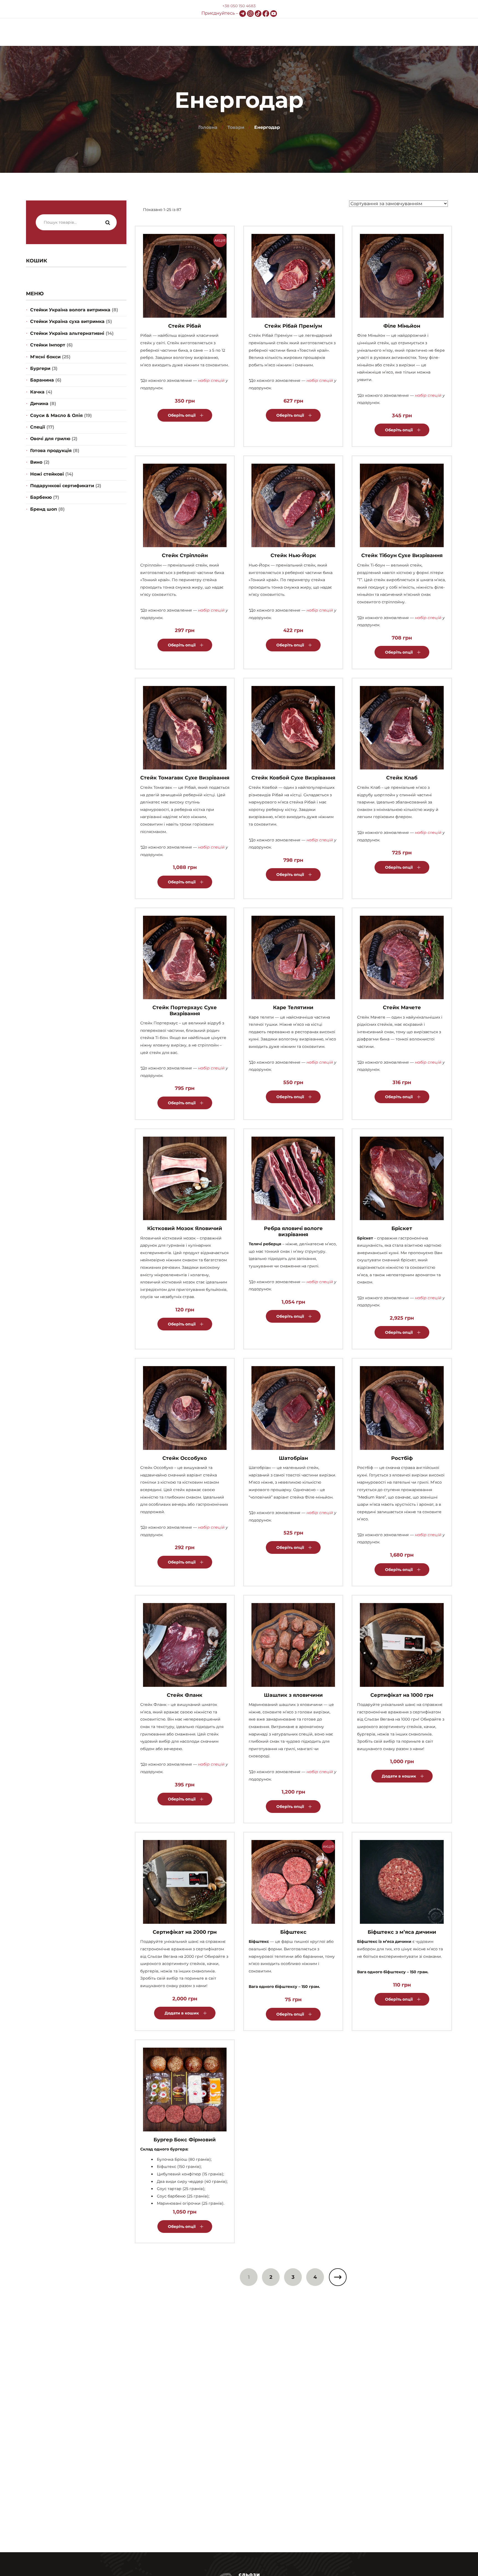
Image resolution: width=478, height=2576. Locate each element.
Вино (36, 462)
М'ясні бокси (45, 357)
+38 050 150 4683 (239, 6)
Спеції (38, 427)
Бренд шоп (44, 509)
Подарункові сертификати (62, 486)
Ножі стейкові (47, 474)
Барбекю (41, 497)
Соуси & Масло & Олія (56, 415)
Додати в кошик (399, 1776)
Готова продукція (51, 451)
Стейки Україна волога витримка (70, 310)
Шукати (108, 223)
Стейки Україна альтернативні (67, 333)
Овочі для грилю (50, 439)
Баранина (42, 380)
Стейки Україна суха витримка (67, 321)
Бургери (40, 368)
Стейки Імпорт (48, 345)
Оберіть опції (182, 415)
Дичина (39, 404)
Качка (37, 392)
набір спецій (211, 380)
